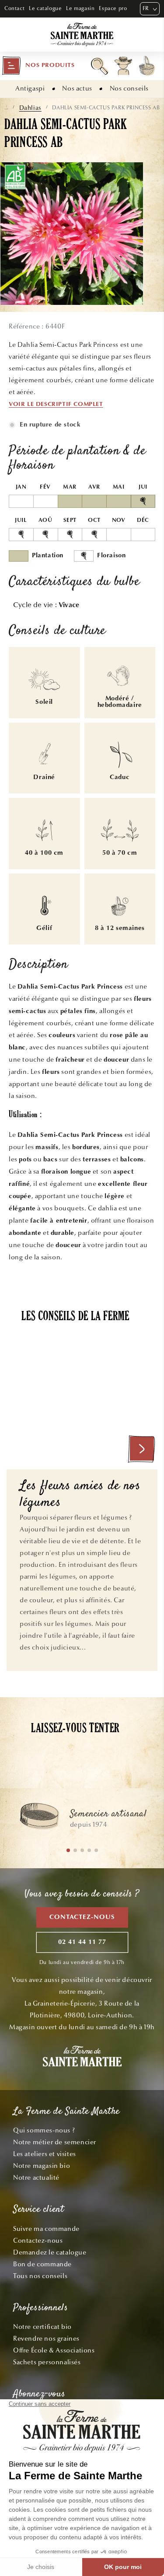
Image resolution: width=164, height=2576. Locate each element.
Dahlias (30, 108)
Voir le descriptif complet (56, 405)
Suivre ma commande (46, 2229)
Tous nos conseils (40, 2276)
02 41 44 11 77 (82, 1942)
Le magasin (80, 8)
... (6, 108)
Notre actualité (36, 2178)
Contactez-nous (82, 1917)
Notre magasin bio (42, 2166)
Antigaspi (30, 88)
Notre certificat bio (42, 2327)
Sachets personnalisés (47, 2362)
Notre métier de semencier (55, 2142)
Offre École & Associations (54, 2350)
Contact (14, 8)
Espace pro (113, 8)
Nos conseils (129, 88)
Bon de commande (42, 2264)
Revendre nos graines (46, 2338)
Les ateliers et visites (45, 2154)
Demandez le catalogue (50, 2252)
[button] (38, 66)
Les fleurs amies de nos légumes (80, 1495)
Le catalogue (45, 8)
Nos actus (77, 88)
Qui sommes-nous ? (44, 2130)
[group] (82, 1820)
